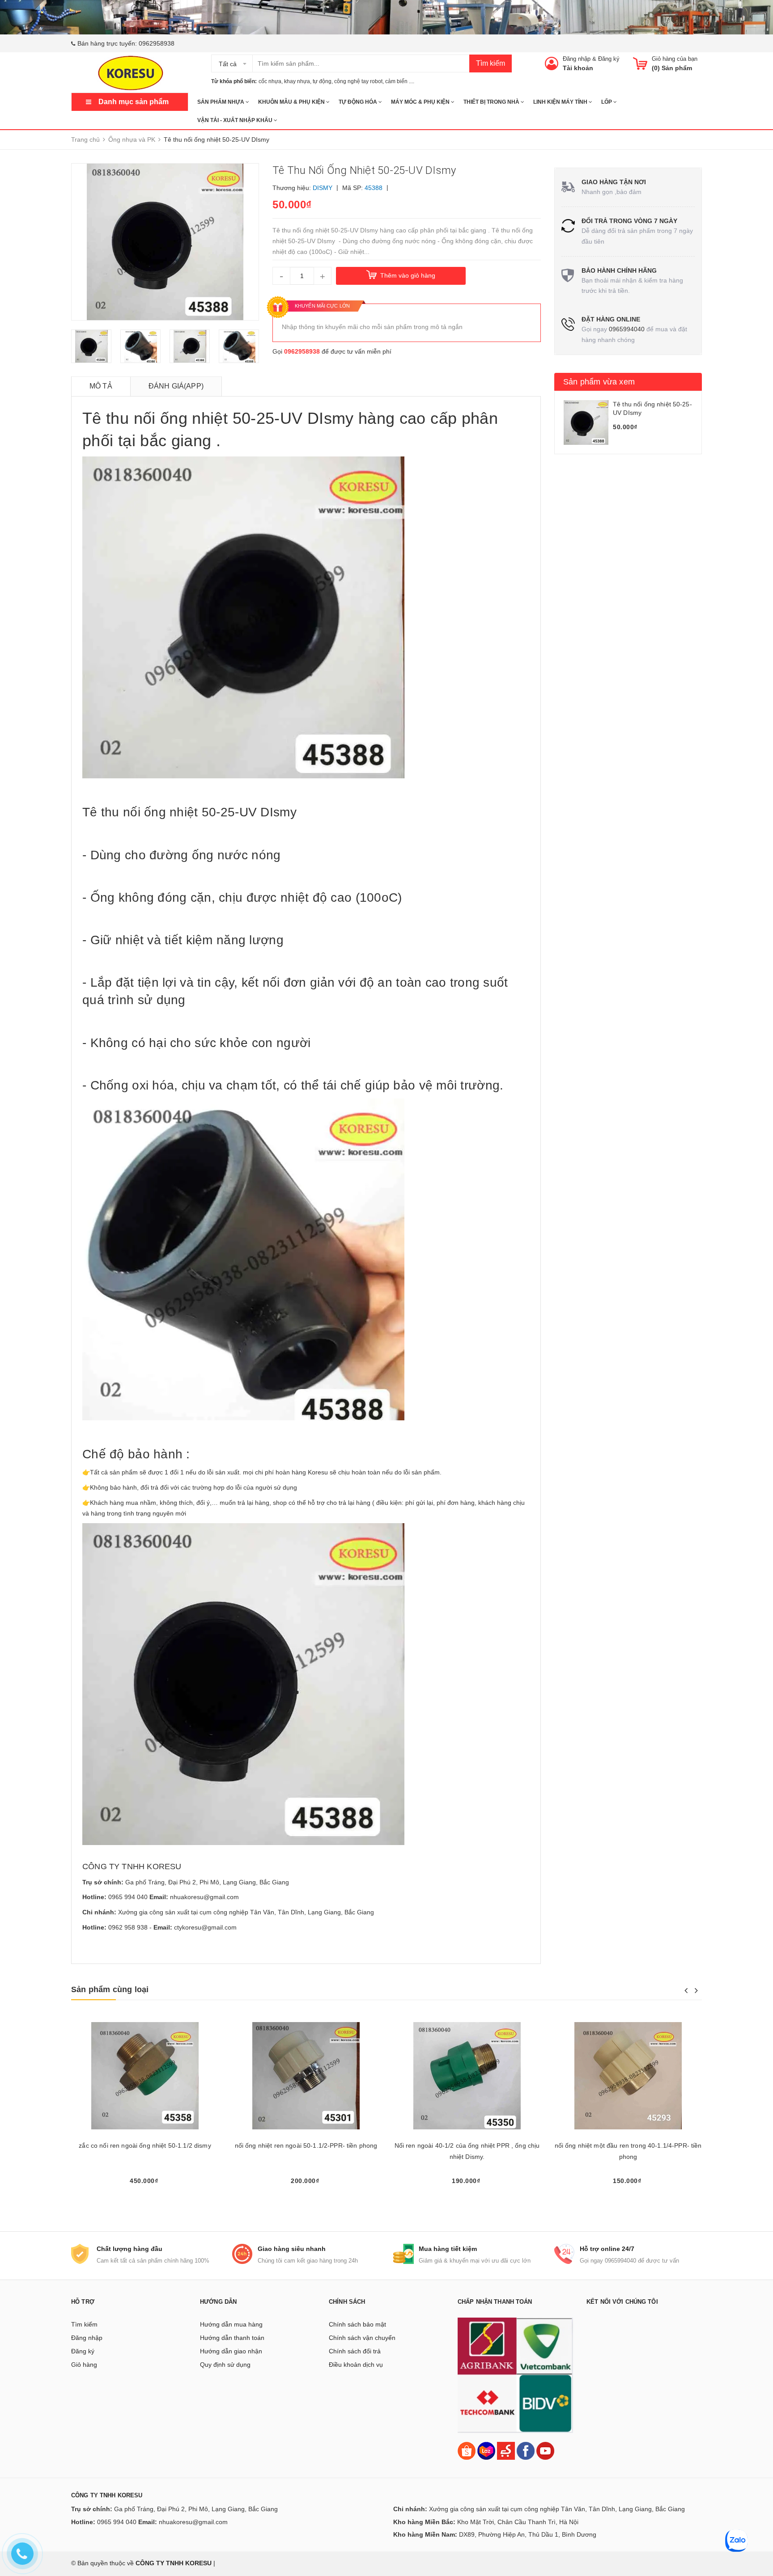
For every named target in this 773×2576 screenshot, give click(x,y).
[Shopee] (467, 2450)
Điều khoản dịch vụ (356, 2365)
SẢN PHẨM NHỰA (221, 102)
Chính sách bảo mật (357, 2324)
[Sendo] (506, 2450)
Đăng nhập (577, 59)
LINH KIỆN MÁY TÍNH (561, 102)
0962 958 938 (128, 1927)
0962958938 (157, 43)
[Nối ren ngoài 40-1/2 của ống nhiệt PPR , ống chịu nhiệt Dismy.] (467, 2076)
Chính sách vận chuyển (362, 2338)
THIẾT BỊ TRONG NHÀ (492, 102)
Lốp (607, 102)
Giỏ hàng (84, 2365)
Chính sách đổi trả (355, 2351)
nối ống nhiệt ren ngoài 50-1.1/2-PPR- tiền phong (306, 2145)
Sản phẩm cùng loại (110, 1989)
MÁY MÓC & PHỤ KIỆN (421, 102)
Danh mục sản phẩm (134, 102)
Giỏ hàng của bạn (675, 59)
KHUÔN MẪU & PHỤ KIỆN (292, 102)
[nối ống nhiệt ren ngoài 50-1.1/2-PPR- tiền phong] (306, 2076)
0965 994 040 (128, 1897)
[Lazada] (487, 2450)
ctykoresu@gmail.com (205, 1927)
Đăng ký (609, 59)
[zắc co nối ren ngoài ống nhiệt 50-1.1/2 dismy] (145, 2076)
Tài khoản (578, 68)
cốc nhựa (270, 81)
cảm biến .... (400, 81)
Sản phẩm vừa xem (599, 382)
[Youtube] (545, 2450)
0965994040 (627, 329)
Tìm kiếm (491, 63)
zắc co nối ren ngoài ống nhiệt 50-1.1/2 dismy (145, 2145)
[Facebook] (526, 2450)
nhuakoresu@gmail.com (204, 1897)
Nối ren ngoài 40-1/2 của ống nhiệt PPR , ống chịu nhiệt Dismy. (467, 2151)
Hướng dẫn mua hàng (231, 2324)
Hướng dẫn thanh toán (232, 2338)
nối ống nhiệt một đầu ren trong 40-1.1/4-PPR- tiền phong (628, 2151)
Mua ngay (145, 2197)
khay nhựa (297, 81)
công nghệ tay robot (358, 81)
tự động (322, 81)
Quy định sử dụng (225, 2365)
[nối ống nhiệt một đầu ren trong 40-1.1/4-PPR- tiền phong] (628, 2076)
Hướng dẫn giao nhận (231, 2351)
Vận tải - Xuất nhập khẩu (236, 120)
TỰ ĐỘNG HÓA (359, 102)
